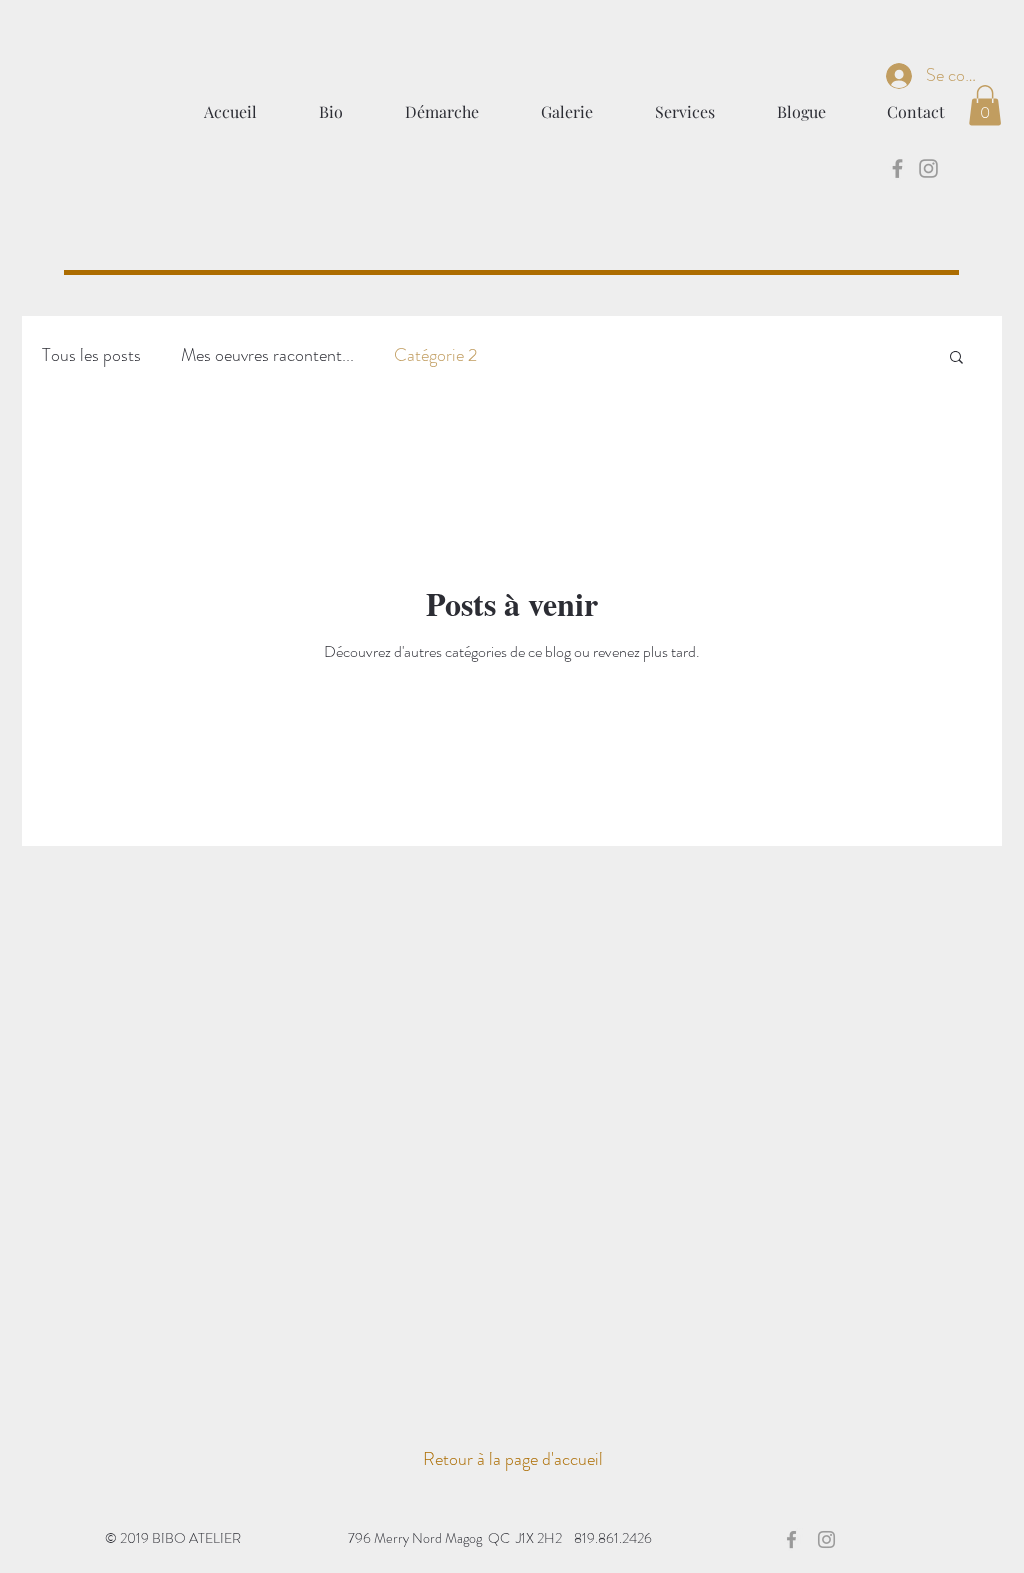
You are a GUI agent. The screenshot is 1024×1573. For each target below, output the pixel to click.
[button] (985, 105)
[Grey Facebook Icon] (897, 168)
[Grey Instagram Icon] (928, 168)
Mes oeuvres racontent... (267, 355)
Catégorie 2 (435, 355)
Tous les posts (91, 355)
